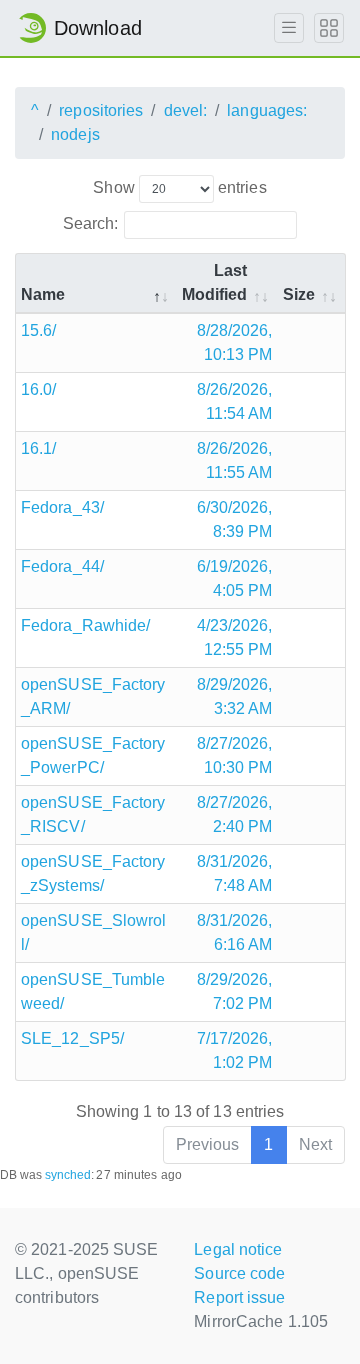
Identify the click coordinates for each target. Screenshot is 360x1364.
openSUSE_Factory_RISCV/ (93, 814)
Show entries (179, 187)
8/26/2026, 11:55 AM (235, 460)
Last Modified (215, 282)
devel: (186, 110)
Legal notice (238, 1249)
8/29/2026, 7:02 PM (235, 991)
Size (299, 294)
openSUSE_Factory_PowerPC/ (93, 755)
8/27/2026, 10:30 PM (235, 755)
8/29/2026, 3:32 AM (235, 696)
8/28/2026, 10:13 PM (235, 342)
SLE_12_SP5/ (72, 1038)
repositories (101, 110)
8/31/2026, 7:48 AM (235, 873)
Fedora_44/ (62, 566)
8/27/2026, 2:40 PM (235, 814)
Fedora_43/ (62, 507)
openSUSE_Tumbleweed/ (93, 991)
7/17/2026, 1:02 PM (235, 1050)
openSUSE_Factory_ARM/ (93, 696)
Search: (91, 223)
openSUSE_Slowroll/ (94, 932)
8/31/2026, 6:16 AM (235, 932)
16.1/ (39, 448)
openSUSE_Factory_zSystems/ (93, 873)
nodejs (75, 134)
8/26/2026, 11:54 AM (235, 401)
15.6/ (39, 330)
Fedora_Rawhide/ (86, 625)
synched (68, 1175)
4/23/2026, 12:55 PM (235, 637)
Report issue (239, 1297)
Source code (239, 1273)
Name (43, 294)
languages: (267, 110)
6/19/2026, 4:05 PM (235, 578)
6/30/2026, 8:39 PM (235, 519)
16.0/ (39, 389)
